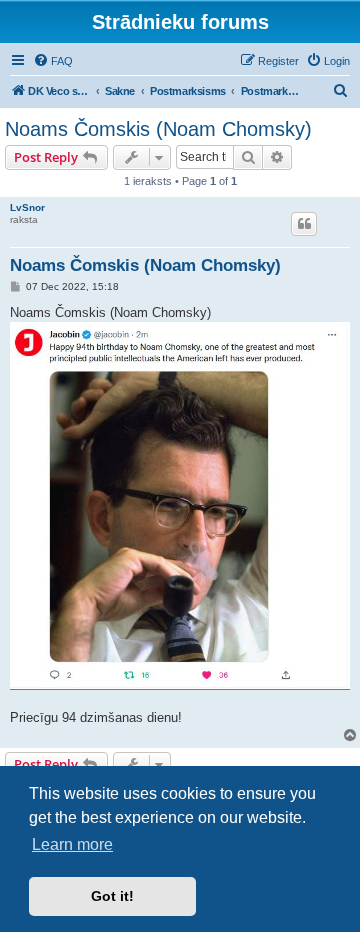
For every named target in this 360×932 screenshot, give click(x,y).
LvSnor (27, 207)
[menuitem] (53, 61)
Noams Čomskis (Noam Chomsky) (158, 129)
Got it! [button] (112, 896)
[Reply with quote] (304, 224)
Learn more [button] (72, 844)
